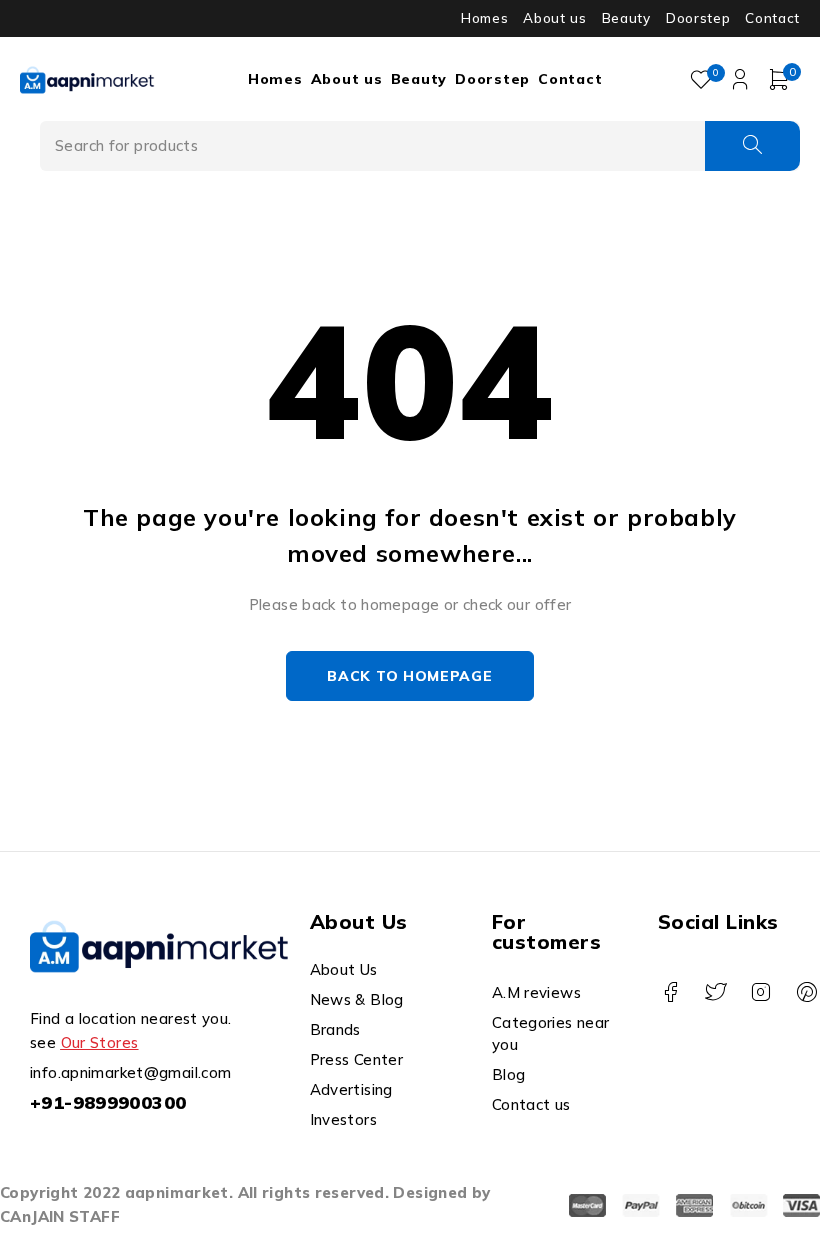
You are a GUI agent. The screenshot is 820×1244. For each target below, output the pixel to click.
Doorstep (698, 18)
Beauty (626, 18)
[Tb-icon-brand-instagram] (761, 992)
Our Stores (100, 1042)
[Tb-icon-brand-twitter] (715, 992)
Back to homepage (409, 676)
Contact (772, 18)
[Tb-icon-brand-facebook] (670, 992)
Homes (484, 18)
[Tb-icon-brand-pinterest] (806, 992)
